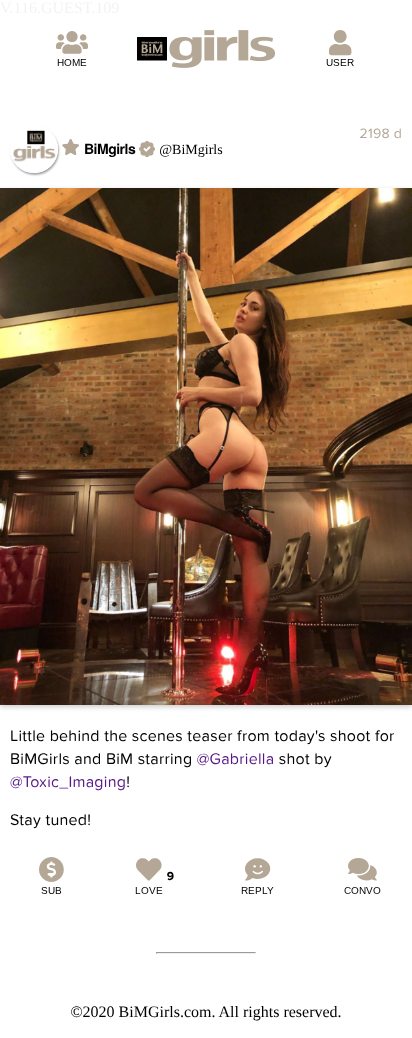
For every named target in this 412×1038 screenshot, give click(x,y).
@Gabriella (236, 759)
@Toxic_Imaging (68, 782)
